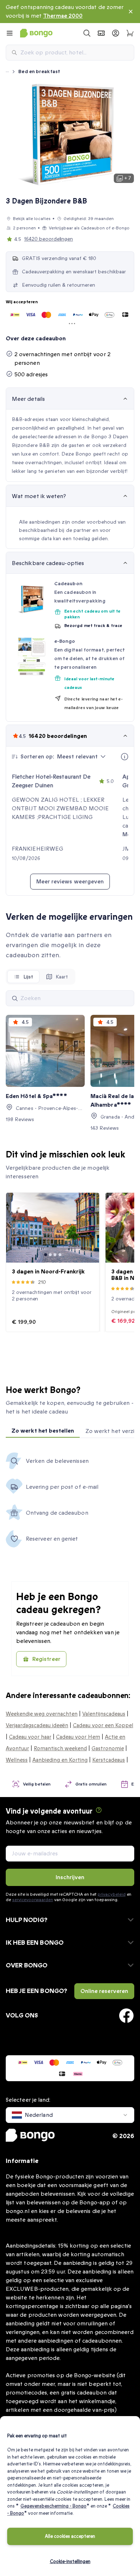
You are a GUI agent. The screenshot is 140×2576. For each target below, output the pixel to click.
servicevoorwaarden (33, 1900)
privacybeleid (111, 1894)
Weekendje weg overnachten (42, 1714)
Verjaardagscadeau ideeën (37, 1725)
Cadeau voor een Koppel (103, 1725)
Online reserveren (104, 1991)
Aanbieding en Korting (60, 1760)
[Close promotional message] (131, 12)
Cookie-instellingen (70, 2562)
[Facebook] (126, 2016)
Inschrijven (70, 1877)
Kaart (62, 977)
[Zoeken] (15, 998)
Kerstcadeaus (109, 1760)
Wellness (17, 1760)
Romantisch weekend (60, 1748)
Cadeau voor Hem (78, 1737)
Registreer (46, 1659)
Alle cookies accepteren (70, 2536)
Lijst (28, 977)
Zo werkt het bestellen (43, 1431)
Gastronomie (108, 1748)
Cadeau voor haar (30, 1737)
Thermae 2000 (63, 16)
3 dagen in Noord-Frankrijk (48, 1272)
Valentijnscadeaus (104, 1714)
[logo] (36, 33)
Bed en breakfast (39, 71)
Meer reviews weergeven (70, 882)
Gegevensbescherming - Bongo (53, 2506)
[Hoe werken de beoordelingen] (125, 757)
